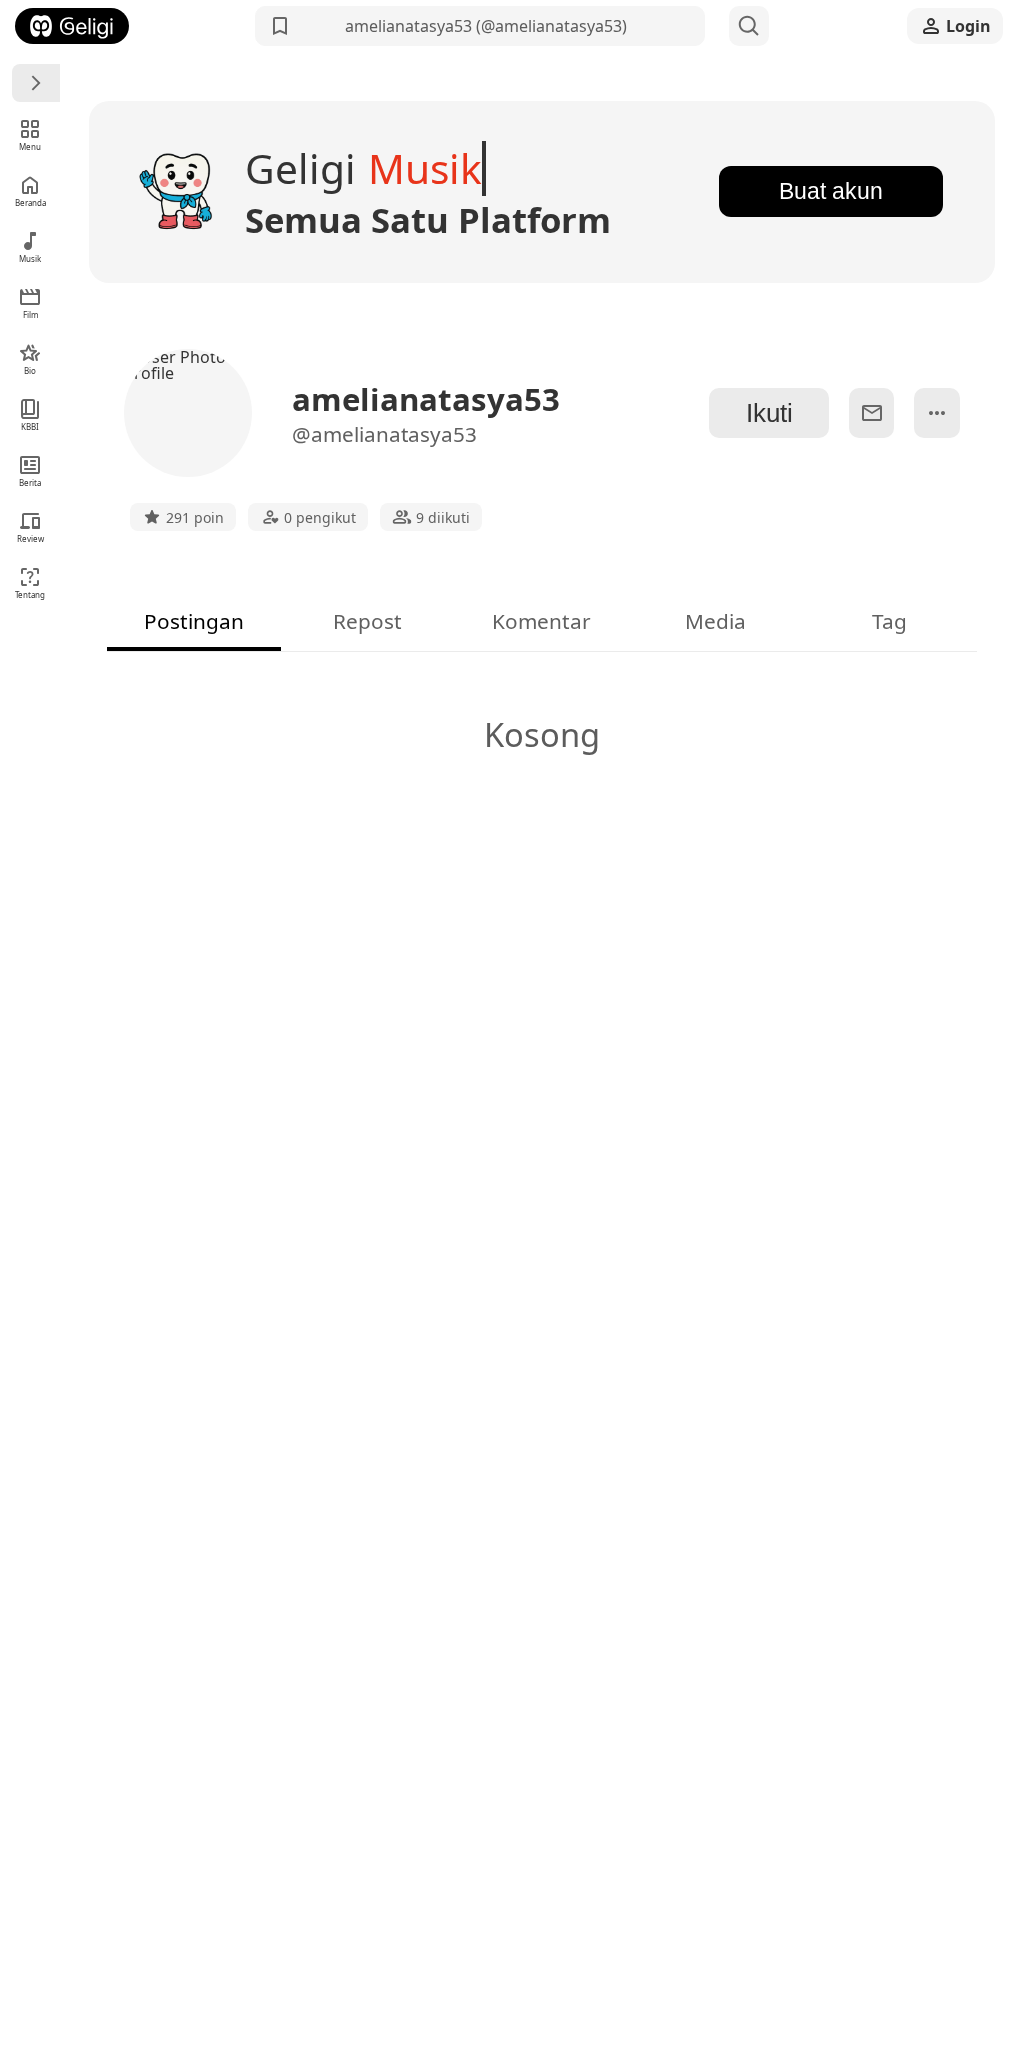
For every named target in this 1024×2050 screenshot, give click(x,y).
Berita (30, 482)
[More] (936, 413)
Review (30, 538)
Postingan (194, 621)
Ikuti (769, 413)
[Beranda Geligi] (72, 26)
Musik (30, 258)
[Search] (749, 26)
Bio (30, 370)
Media (715, 621)
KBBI (30, 426)
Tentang (30, 594)
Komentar (541, 621)
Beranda (30, 202)
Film (30, 314)
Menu (30, 146)
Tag (889, 621)
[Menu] (36, 83)
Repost (367, 621)
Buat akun (831, 191)
